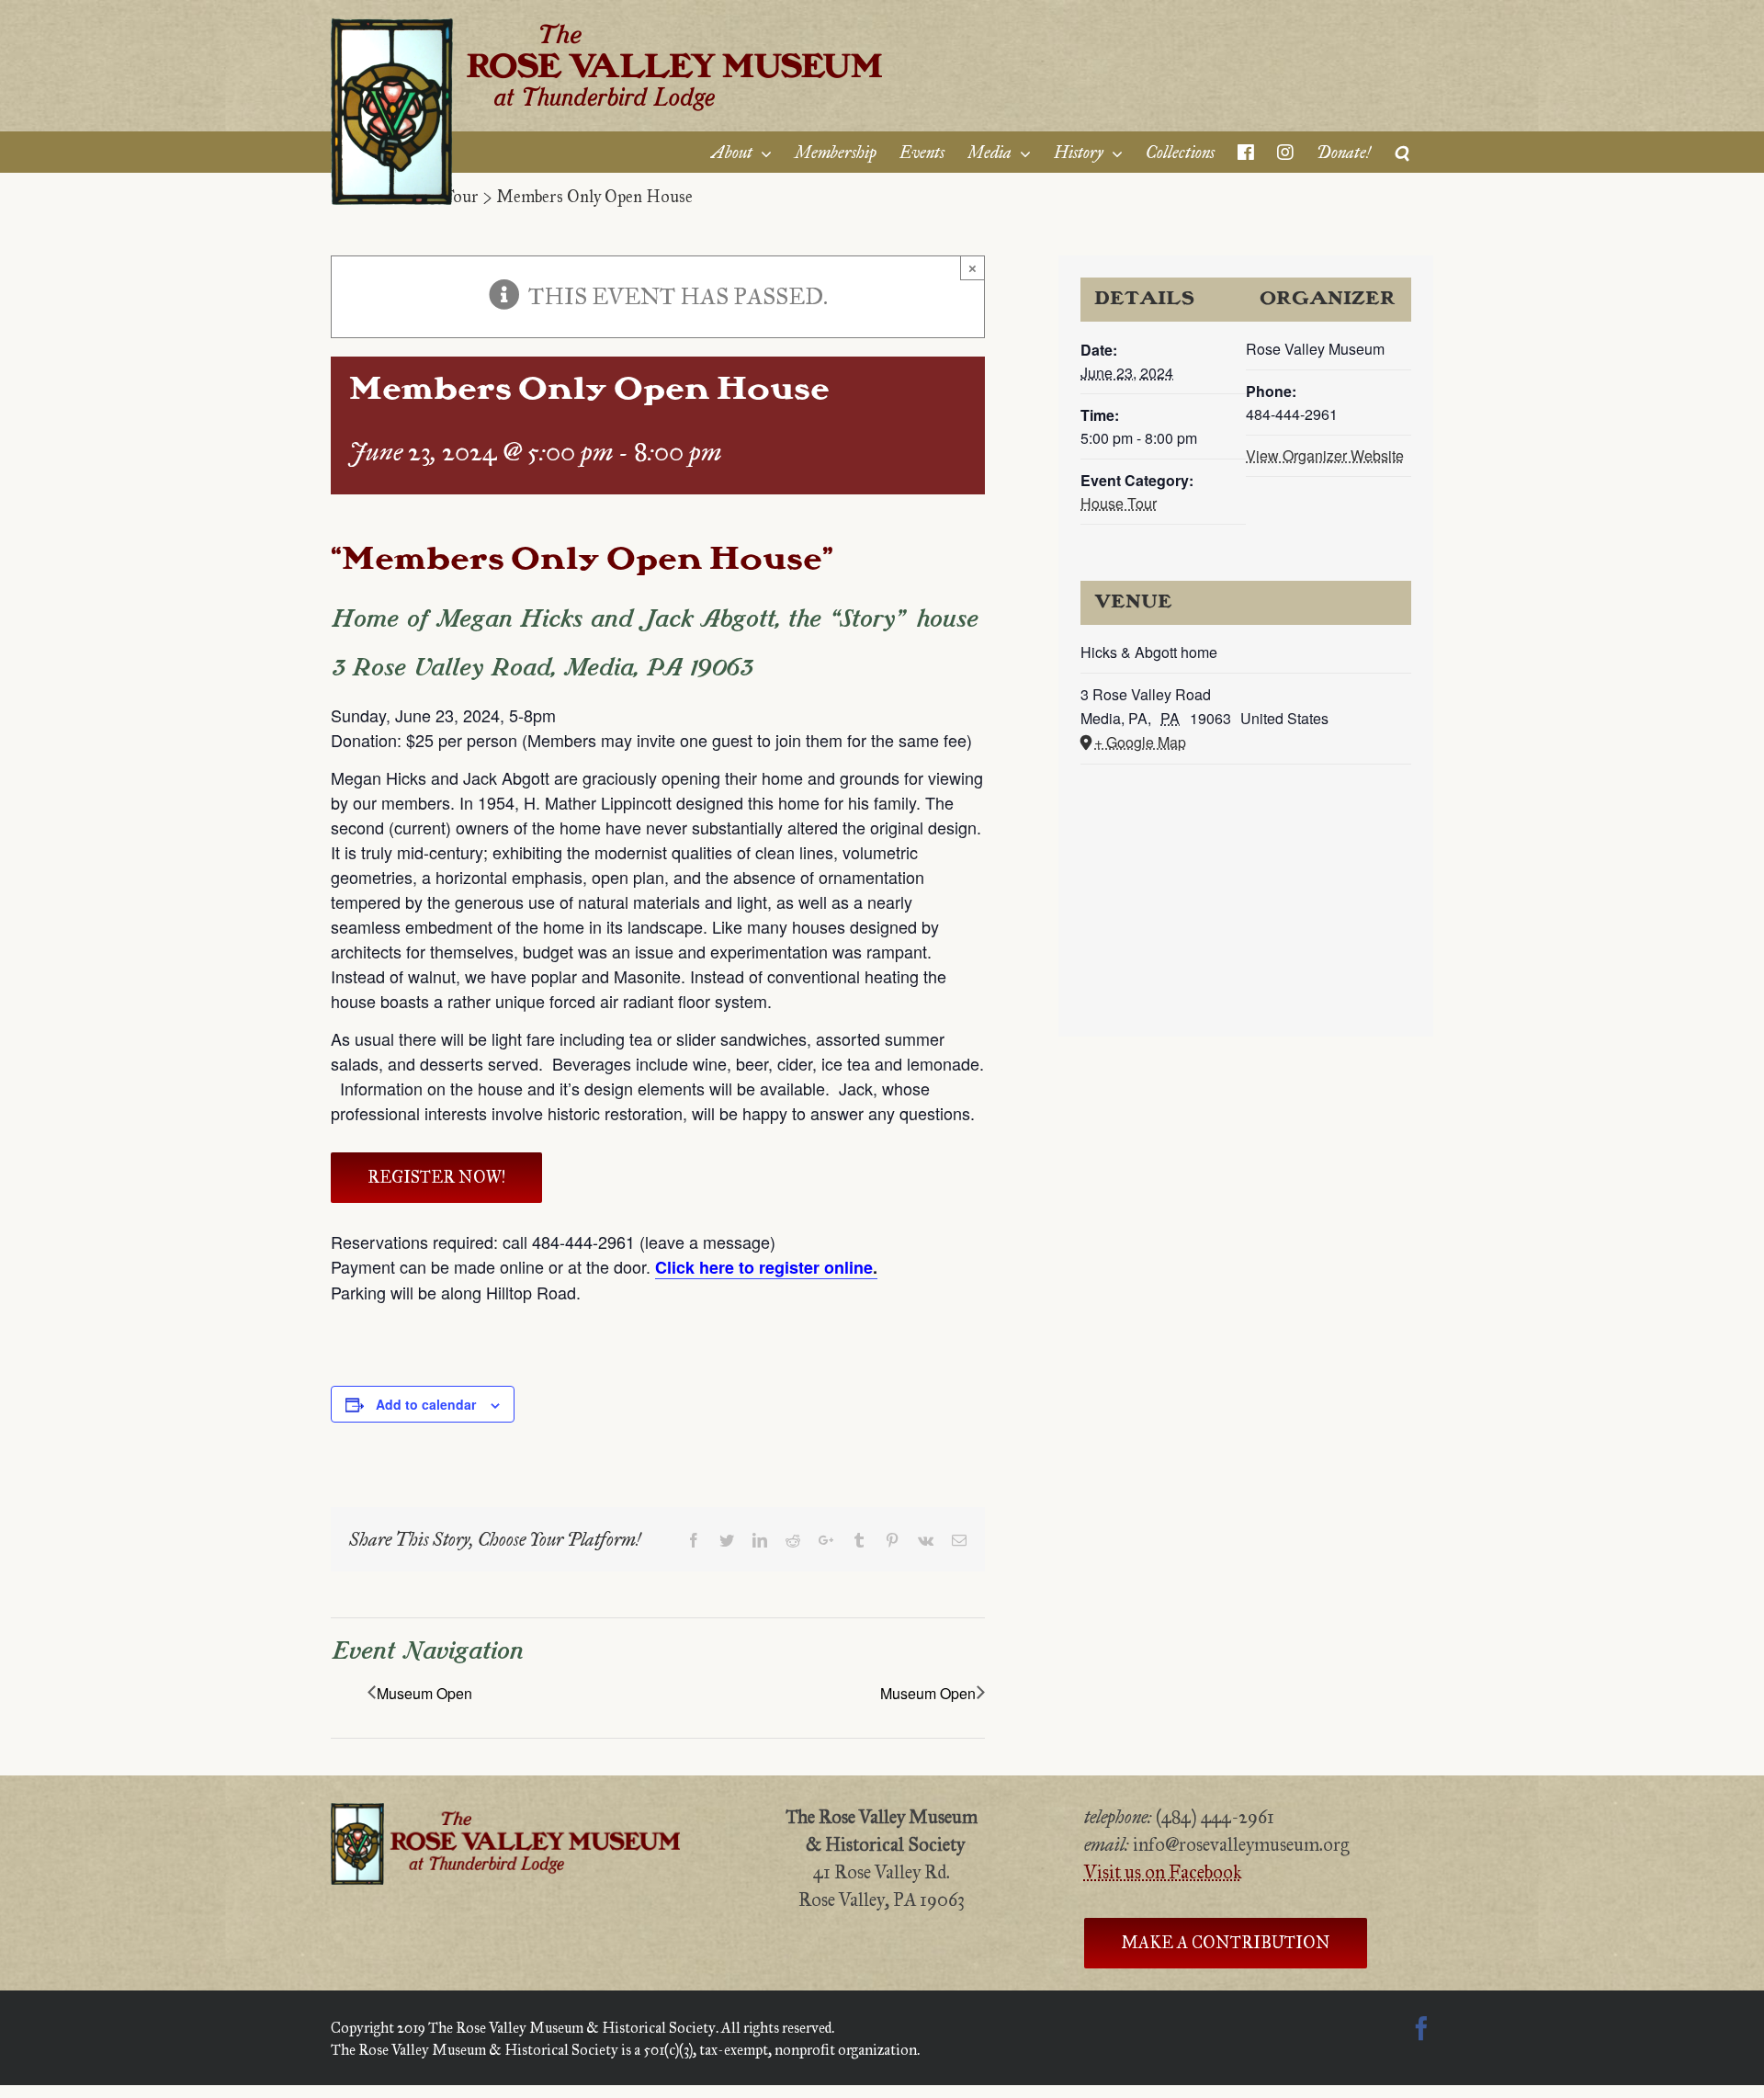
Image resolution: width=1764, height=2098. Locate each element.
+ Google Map (1140, 742)
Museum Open (424, 1693)
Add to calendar (426, 1404)
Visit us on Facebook (1163, 1872)
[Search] (1402, 152)
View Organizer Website (1325, 455)
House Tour (1119, 503)
